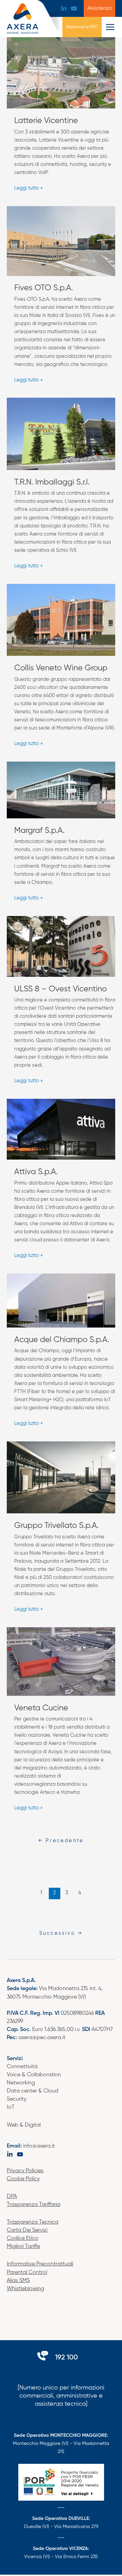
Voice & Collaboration (34, 2075)
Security (17, 2099)
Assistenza (99, 8)
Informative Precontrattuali (40, 2264)
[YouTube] (74, 8)
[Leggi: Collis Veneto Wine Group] (61, 620)
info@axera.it (39, 2146)
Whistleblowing (25, 2289)
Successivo (61, 1933)
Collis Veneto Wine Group (61, 668)
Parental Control (27, 2273)
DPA (12, 2197)
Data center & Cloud (33, 2091)
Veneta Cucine (41, 1708)
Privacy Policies (25, 2171)
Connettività (22, 2067)
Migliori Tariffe (23, 2247)
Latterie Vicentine (46, 121)
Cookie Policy (23, 2179)
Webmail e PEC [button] (82, 27)
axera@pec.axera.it (42, 2038)
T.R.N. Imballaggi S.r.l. (52, 482)
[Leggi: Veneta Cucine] (61, 1661)
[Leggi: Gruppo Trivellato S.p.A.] (61, 1477)
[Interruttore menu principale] (110, 27)
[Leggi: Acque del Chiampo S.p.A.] (61, 1301)
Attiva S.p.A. (36, 1172)
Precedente (61, 1841)
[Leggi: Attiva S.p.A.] (61, 1129)
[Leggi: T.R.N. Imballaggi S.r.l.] (61, 434)
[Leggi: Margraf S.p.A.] (61, 790)
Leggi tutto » (28, 187)
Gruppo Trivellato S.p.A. (56, 1526)
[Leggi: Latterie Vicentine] (61, 73)
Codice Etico (23, 2238)
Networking (21, 2083)
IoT (11, 2107)
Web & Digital (24, 2125)
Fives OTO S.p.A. (44, 288)
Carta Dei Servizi (27, 2230)
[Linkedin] (64, 8)
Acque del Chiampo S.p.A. (62, 1340)
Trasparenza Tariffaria (34, 2205)
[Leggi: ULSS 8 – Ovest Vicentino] (61, 946)
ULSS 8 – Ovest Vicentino (60, 989)
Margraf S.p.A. (39, 831)
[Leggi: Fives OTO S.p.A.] (61, 241)
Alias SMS (18, 2281)
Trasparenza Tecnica (33, 2222)
